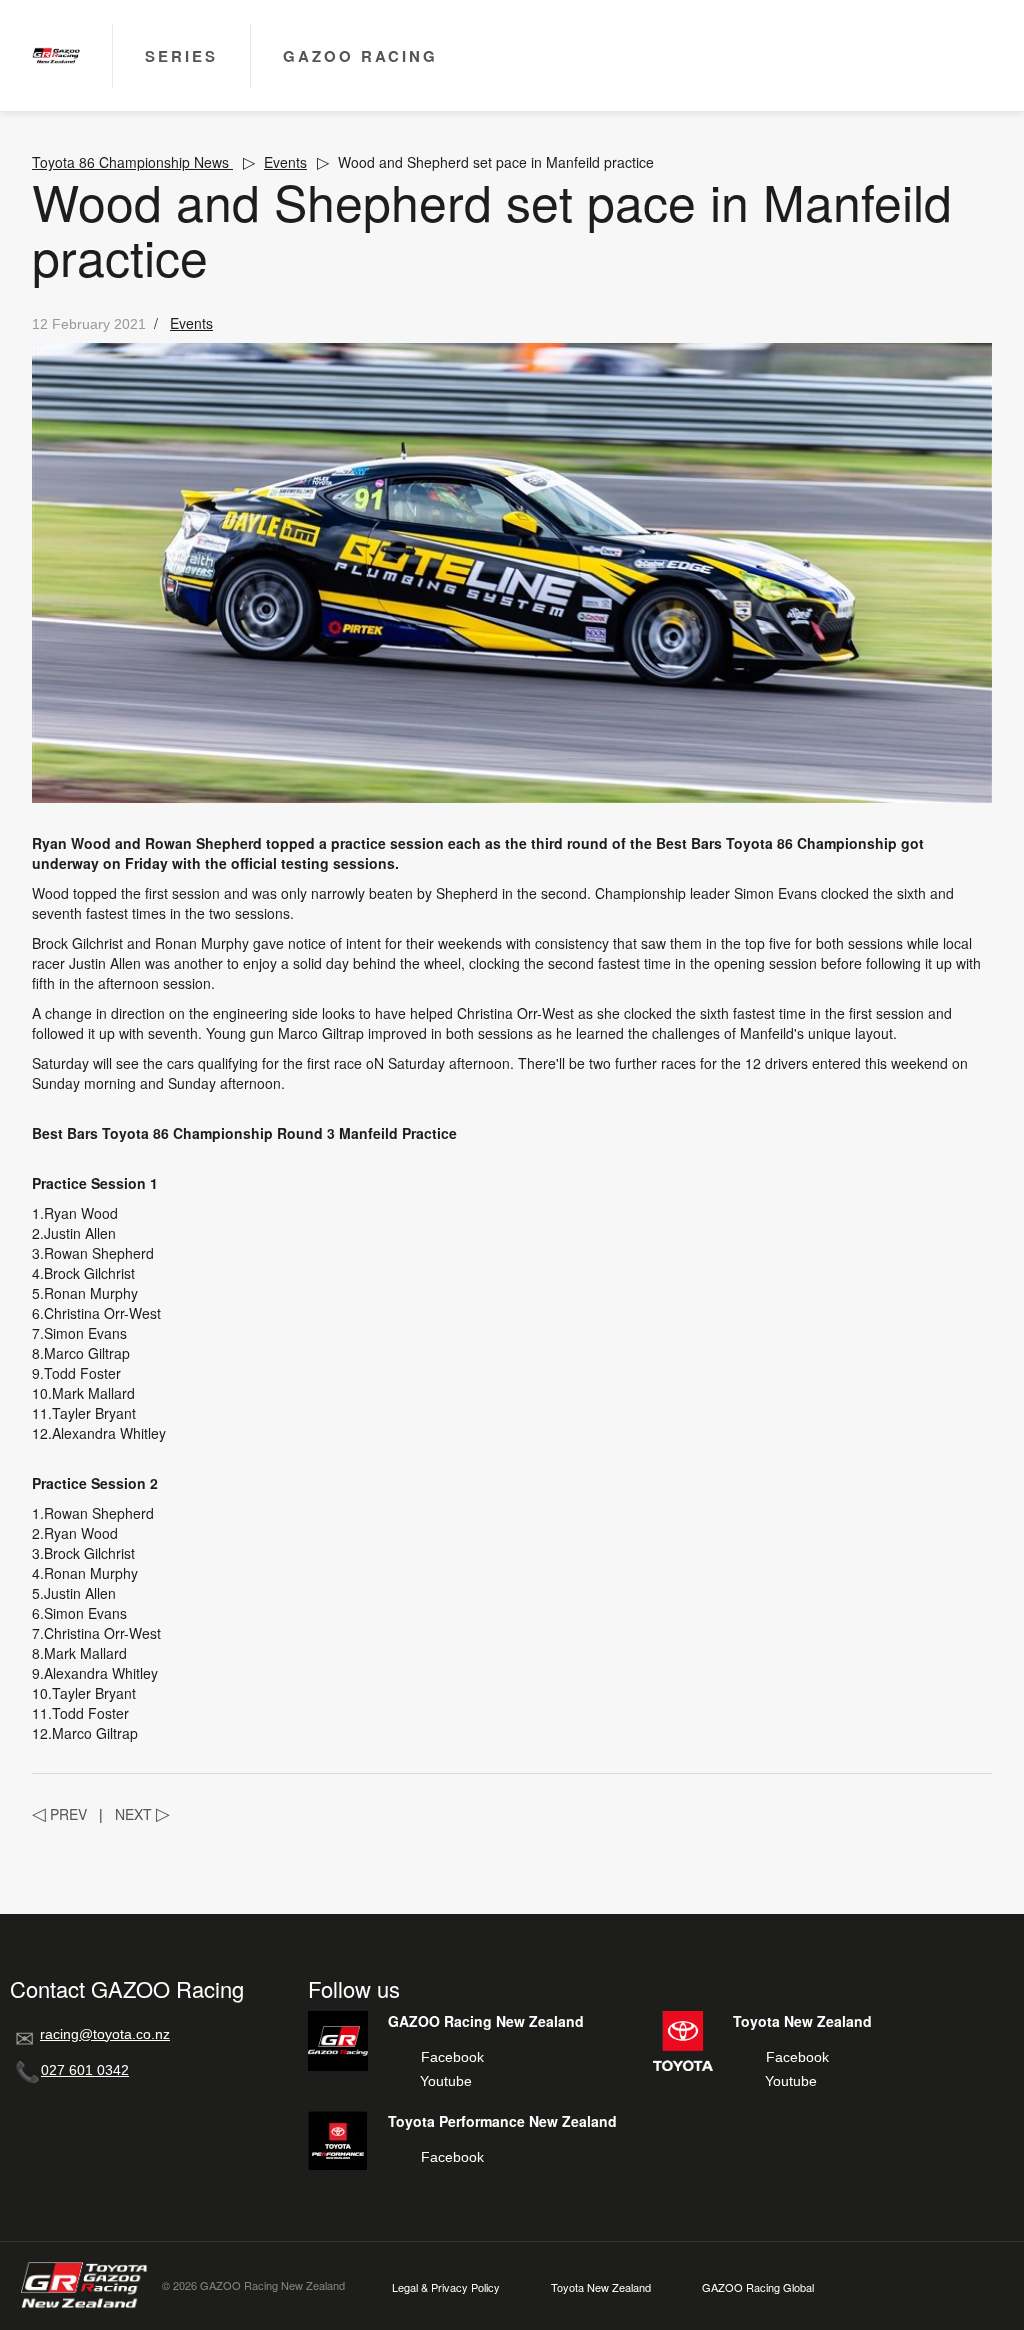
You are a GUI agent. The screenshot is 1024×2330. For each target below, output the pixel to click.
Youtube (446, 2081)
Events (285, 162)
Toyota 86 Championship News (132, 162)
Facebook (452, 2057)
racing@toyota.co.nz (105, 2034)
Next (142, 1814)
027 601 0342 (85, 2070)
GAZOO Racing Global (758, 2287)
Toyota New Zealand (601, 2287)
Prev (59, 1814)
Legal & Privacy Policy (446, 2287)
